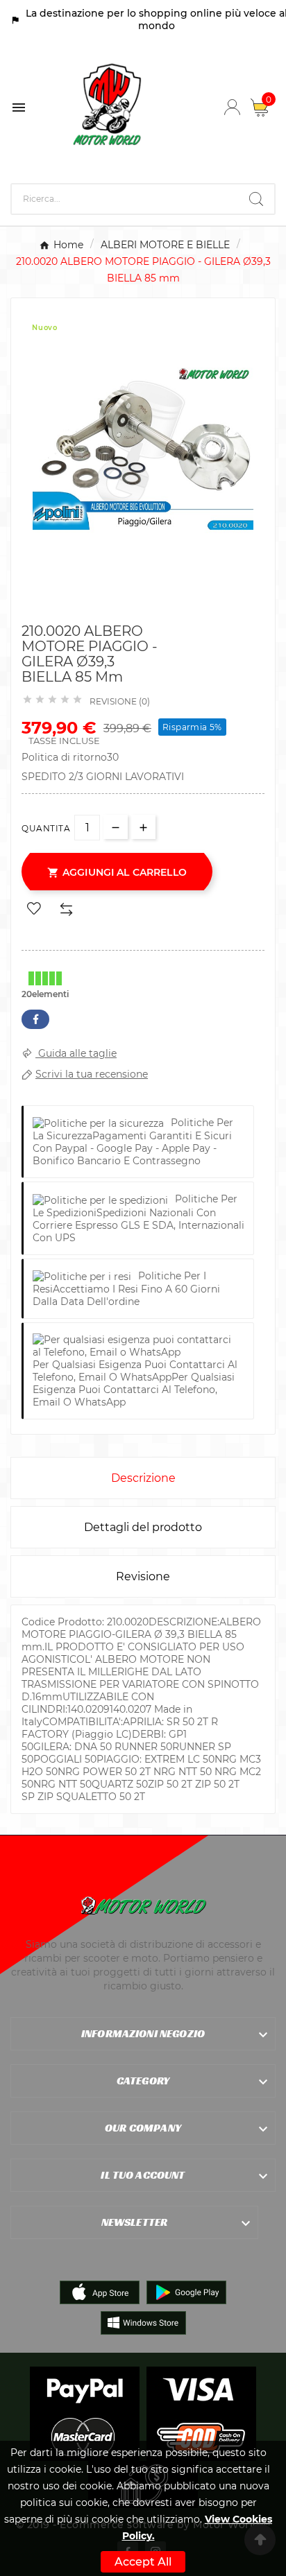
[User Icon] (232, 107)
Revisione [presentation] (143, 1576)
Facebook (35, 1019)
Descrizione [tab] (143, 1478)
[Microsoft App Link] (143, 2322)
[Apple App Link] (100, 2292)
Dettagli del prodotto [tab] (143, 1527)
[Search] (256, 199)
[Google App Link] (186, 2292)
